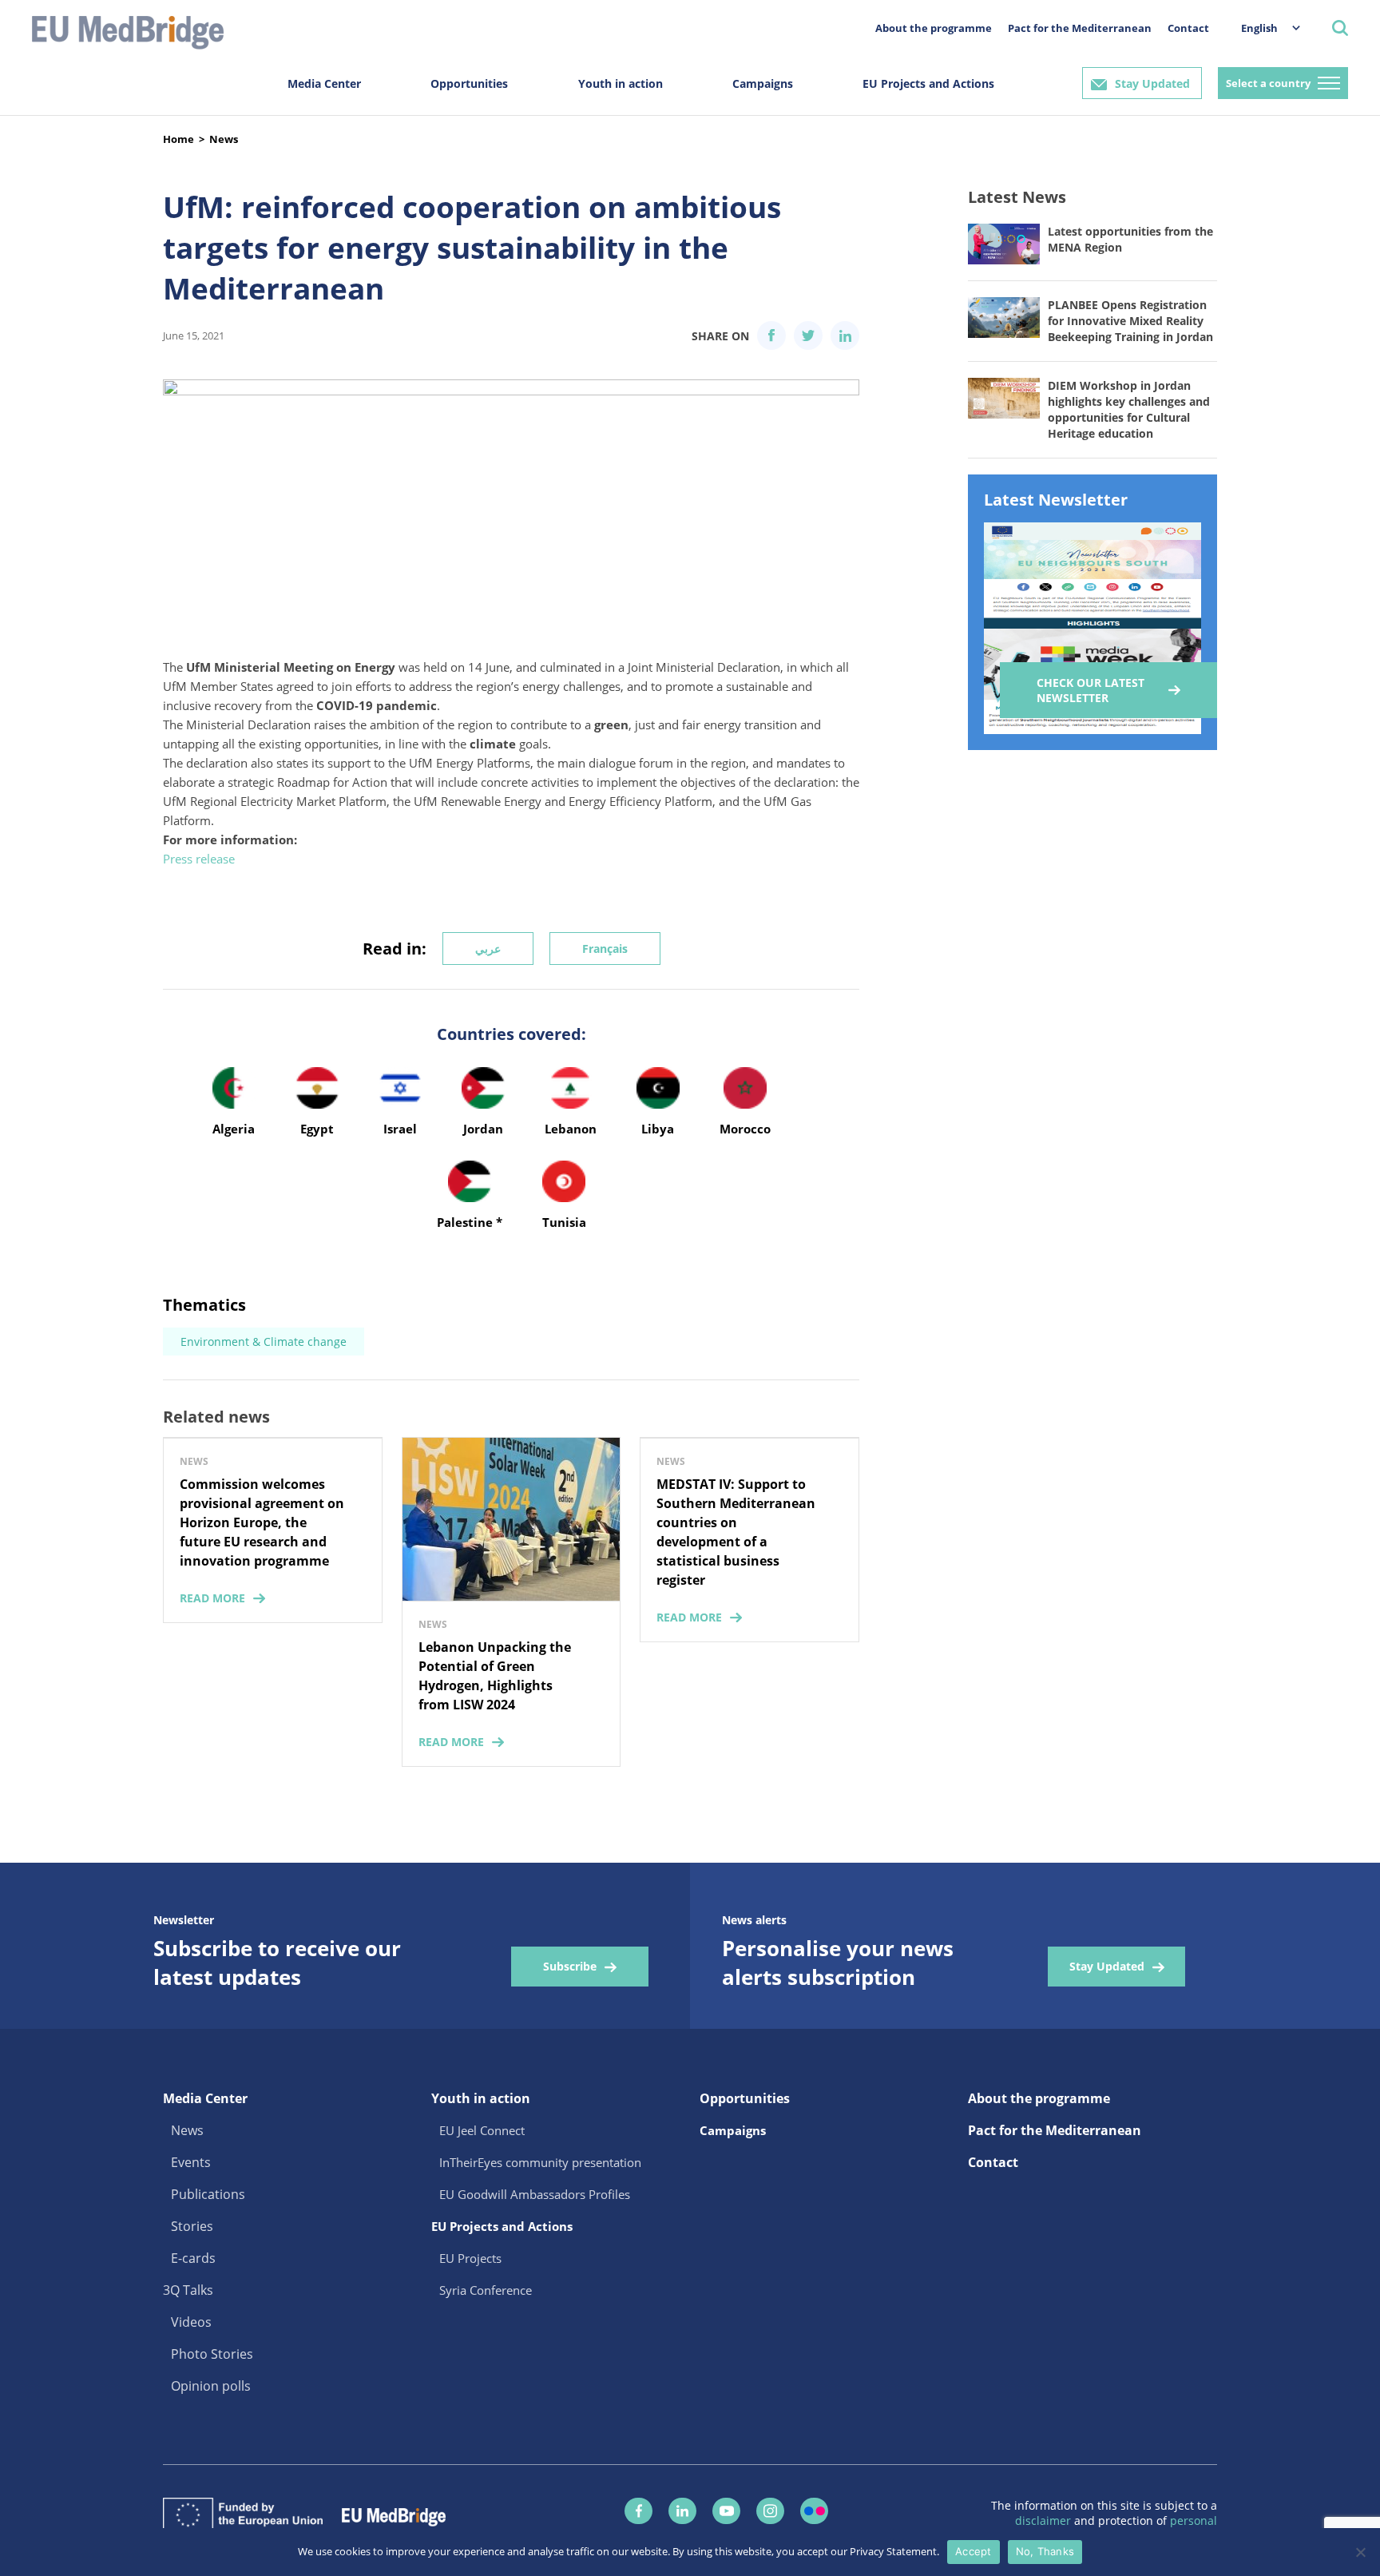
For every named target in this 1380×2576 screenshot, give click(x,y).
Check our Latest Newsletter (1091, 690)
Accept (974, 2551)
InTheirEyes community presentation (540, 2162)
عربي (488, 949)
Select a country (1268, 83)
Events (191, 2162)
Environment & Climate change (264, 1342)
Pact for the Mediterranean (1080, 28)
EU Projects (470, 2258)
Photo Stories (212, 2354)
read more (212, 1598)
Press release (200, 859)
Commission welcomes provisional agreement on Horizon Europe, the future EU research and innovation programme (262, 1522)
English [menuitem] (1259, 28)
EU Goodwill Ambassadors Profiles (535, 2194)
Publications (208, 2194)
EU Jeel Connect (482, 2130)
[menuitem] (1263, 28)
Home (178, 139)
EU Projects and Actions (928, 83)
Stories (192, 2226)
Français (605, 949)
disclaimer (1045, 2520)
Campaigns (763, 83)
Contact (1188, 28)
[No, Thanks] (1360, 2552)
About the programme (934, 28)
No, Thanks (1045, 2551)
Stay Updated (1152, 83)
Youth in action (621, 83)
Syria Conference (486, 2290)
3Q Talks (188, 2290)
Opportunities (469, 83)
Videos (191, 2322)
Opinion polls (211, 2386)
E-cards (193, 2258)
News (224, 139)
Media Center (324, 83)
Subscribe (570, 1966)
